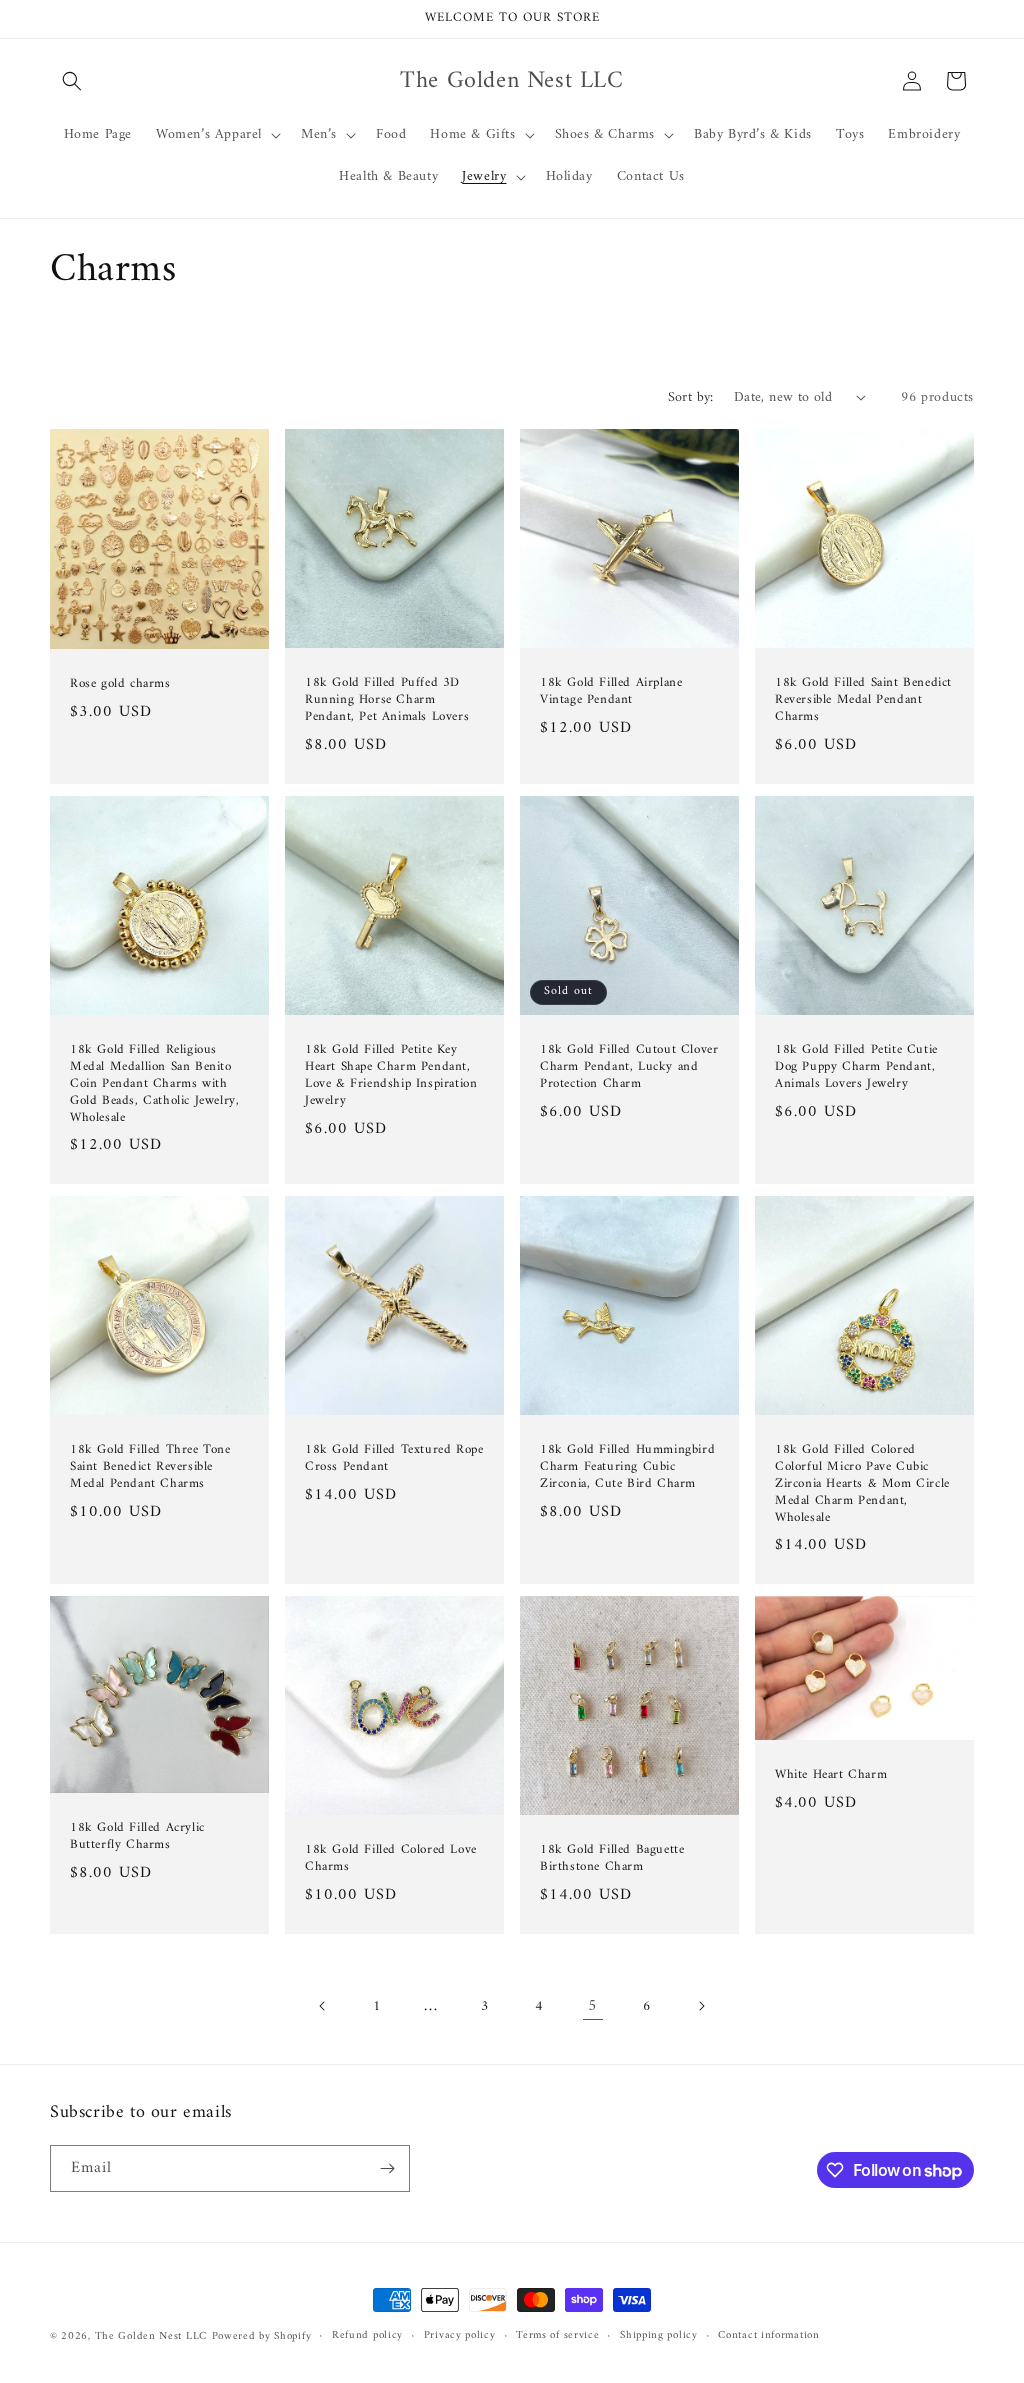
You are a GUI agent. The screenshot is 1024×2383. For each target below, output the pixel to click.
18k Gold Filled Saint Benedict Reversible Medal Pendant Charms (863, 700)
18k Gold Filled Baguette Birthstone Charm (612, 1859)
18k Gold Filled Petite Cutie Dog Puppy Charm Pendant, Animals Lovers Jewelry (856, 1067)
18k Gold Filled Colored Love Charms (391, 1859)
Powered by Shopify (262, 2336)
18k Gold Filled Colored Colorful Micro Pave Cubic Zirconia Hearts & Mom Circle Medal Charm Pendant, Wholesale (862, 1484)
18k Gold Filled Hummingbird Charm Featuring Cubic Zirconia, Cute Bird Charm (627, 1467)
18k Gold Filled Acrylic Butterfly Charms (137, 1838)
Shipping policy (659, 2336)
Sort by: (691, 397)
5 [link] (593, 2006)
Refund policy (367, 2336)
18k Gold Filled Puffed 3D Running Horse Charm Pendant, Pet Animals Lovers (387, 700)
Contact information (768, 2336)
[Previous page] (323, 2006)
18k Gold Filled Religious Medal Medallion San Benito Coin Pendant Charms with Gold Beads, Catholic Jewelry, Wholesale (154, 1084)
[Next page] (701, 2006)
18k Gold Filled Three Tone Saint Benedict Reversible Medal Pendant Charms (150, 1467)
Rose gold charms (120, 684)
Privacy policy (460, 2336)
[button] (72, 81)
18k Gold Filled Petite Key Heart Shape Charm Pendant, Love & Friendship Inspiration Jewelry (391, 1076)
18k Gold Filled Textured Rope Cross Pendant (394, 1459)
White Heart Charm (831, 1775)
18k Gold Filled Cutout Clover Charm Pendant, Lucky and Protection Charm (629, 1067)
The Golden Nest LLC (151, 2336)
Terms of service (557, 2336)
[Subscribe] (387, 2168)
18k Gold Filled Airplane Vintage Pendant (611, 692)
